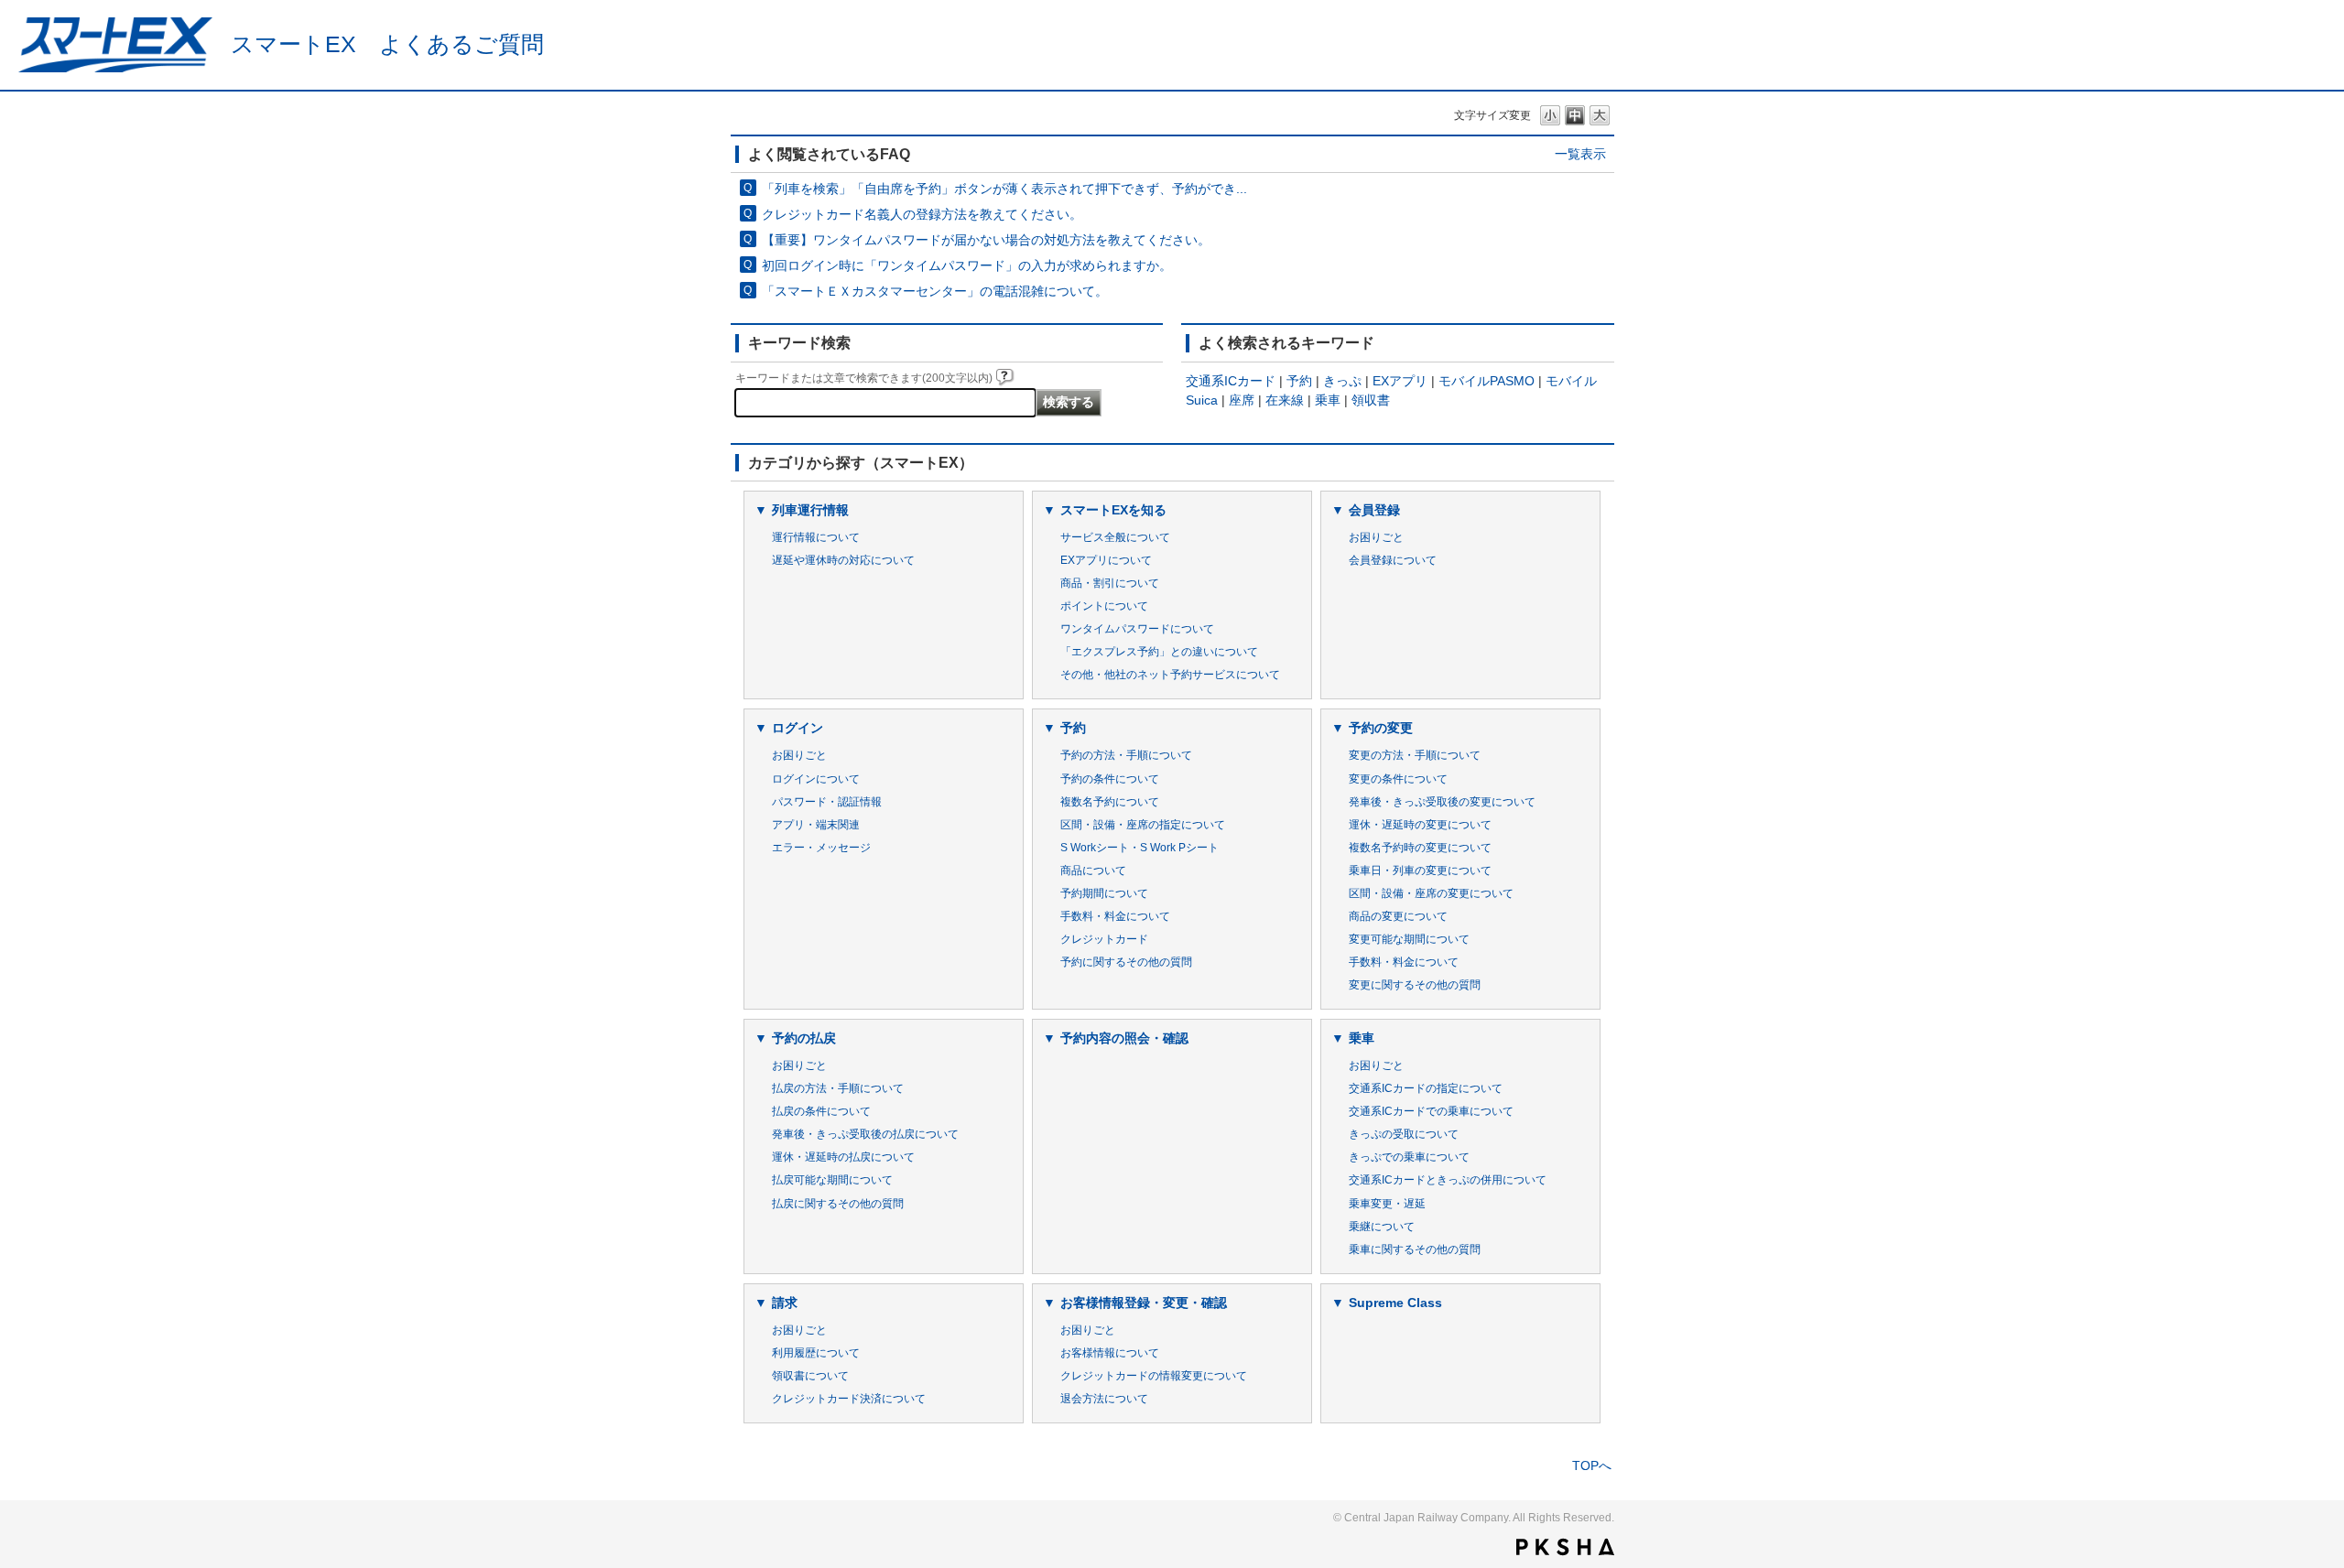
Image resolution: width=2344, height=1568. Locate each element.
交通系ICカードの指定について (1426, 1088)
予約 (1299, 381)
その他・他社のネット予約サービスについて (1170, 675)
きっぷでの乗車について (1409, 1157)
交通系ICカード (1231, 381)
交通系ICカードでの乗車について (1431, 1111)
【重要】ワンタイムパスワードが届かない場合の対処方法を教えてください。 (986, 240)
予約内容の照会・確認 (1124, 1038)
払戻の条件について (821, 1111)
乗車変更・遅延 (1387, 1204)
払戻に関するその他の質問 (838, 1204)
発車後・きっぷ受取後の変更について (1442, 802)
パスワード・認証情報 (827, 802)
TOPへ (1592, 1465)
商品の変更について (1398, 916)
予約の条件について (1110, 779)
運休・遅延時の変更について (1420, 825)
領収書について (810, 1376)
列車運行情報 (810, 510)
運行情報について (816, 537)
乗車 (1328, 400)
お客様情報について (1110, 1353)
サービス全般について (1115, 537)
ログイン (798, 728)
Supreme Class (1395, 1303)
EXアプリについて (1106, 560)
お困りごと (1376, 537)
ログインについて (816, 779)
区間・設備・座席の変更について (1431, 893)
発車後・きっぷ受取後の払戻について (865, 1134)
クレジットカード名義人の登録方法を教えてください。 (922, 214)
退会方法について (1104, 1399)
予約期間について (1104, 893)
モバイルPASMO (1487, 381)
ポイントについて (1104, 606)
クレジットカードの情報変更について (1154, 1376)
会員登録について (1393, 560)
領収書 (1371, 400)
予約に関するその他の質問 (1126, 962)
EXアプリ (1400, 381)
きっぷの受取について (1404, 1134)
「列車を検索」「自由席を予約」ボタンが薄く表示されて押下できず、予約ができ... (1004, 189)
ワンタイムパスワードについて (1137, 629)
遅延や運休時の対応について (843, 560)
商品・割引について (1110, 583)
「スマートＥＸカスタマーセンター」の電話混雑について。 (935, 291)
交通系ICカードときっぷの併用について (1448, 1180)
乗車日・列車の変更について (1420, 871)
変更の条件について (1398, 779)
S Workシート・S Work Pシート (1139, 848)
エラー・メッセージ (821, 848)
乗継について (1382, 1227)
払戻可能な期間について (832, 1180)
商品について (1093, 871)
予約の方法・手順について (1126, 755)
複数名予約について (1110, 802)
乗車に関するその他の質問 (1415, 1249)
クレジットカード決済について (849, 1399)
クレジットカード (1104, 939)
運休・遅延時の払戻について (843, 1157)
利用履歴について (816, 1353)
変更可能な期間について (1409, 939)
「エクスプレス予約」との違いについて (1159, 652)
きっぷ (1342, 381)
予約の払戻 (804, 1038)
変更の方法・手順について (1415, 755)
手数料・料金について (1115, 916)
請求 (785, 1303)
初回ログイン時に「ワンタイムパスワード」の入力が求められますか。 (967, 265)
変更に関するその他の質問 (1415, 985)
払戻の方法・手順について (838, 1088)
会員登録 (1374, 510)
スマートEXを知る (1113, 510)
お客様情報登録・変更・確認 (1144, 1303)
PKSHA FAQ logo (1565, 1547)
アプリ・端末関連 (816, 825)
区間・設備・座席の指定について (1143, 825)
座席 (1242, 400)
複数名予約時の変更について (1420, 848)
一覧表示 (1580, 154)
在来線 (1285, 400)
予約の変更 (1381, 728)
